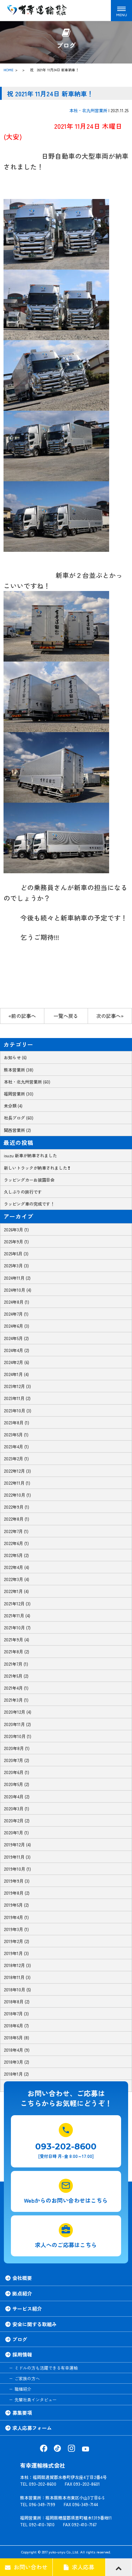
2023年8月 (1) (17, 1422)
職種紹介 (23, 2389)
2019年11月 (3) (17, 1857)
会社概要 (22, 2278)
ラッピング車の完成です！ (29, 1204)
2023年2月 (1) (16, 1458)
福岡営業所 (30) (19, 1094)
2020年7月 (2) (17, 1760)
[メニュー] (121, 11)
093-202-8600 (66, 2146)
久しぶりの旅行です (23, 1192)
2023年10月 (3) (18, 1410)
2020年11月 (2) (17, 1724)
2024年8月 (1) (17, 1302)
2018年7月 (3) (16, 2013)
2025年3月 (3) (16, 1265)
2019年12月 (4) (17, 1844)
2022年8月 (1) (17, 1519)
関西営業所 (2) (17, 1130)
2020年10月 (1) (18, 1736)
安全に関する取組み (34, 2324)
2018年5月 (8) (17, 2037)
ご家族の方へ (27, 2378)
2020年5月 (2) (17, 1784)
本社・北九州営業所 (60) (27, 1082)
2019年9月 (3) (17, 1881)
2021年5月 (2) (16, 1676)
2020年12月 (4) (18, 1712)
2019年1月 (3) (16, 1953)
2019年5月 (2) (16, 1905)
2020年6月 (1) (17, 1772)
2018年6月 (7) (16, 2025)
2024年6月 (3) (17, 1326)
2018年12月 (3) (17, 1965)
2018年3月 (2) (17, 2062)
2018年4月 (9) (17, 2050)
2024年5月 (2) (16, 1338)
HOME (8, 70)
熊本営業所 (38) (19, 1070)
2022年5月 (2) (16, 1555)
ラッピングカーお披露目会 (29, 1180)
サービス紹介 (27, 2309)
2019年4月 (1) (16, 1917)
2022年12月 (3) (17, 1471)
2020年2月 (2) (17, 1820)
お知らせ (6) (15, 1057)
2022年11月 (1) (17, 1483)
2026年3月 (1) (16, 1229)
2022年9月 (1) (17, 1507)
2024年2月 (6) (17, 1362)
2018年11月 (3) (17, 1977)
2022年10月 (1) (17, 1495)
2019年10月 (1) (17, 1869)
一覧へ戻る (66, 1016)
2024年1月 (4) (16, 1374)
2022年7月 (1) (16, 1531)
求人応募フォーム (32, 2428)
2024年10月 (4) (18, 1290)
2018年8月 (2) (17, 2001)
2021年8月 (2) (17, 1651)
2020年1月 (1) (16, 1832)
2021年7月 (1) (16, 1664)
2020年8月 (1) (17, 1748)
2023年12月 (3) (17, 1386)
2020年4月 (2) (17, 1796)
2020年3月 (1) (17, 1808)
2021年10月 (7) (17, 1627)
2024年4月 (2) (17, 1350)
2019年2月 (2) (17, 1941)
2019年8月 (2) (17, 1893)
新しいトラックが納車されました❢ (37, 1168)
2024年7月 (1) (16, 1314)
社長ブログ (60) (19, 1118)
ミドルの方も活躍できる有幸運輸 (46, 2368)
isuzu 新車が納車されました (30, 1155)
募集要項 (22, 2413)
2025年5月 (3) (16, 1253)
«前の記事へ (22, 1016)
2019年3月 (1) (16, 1929)
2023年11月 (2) (17, 1398)
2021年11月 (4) (17, 1615)
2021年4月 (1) (16, 1688)
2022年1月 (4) (16, 1591)
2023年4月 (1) (16, 1446)
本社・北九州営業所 (88, 110)
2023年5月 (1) (16, 1434)
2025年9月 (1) (16, 1241)
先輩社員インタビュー (36, 2399)
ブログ (20, 2339)
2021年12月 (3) (17, 1603)
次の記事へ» (110, 1016)
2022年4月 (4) (17, 1567)
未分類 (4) (13, 1106)
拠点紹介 (22, 2293)
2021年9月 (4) (17, 1639)
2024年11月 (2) (17, 1278)
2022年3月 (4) (17, 1579)
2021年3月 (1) (16, 1700)
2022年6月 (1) (16, 1543)
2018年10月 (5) (17, 1989)
